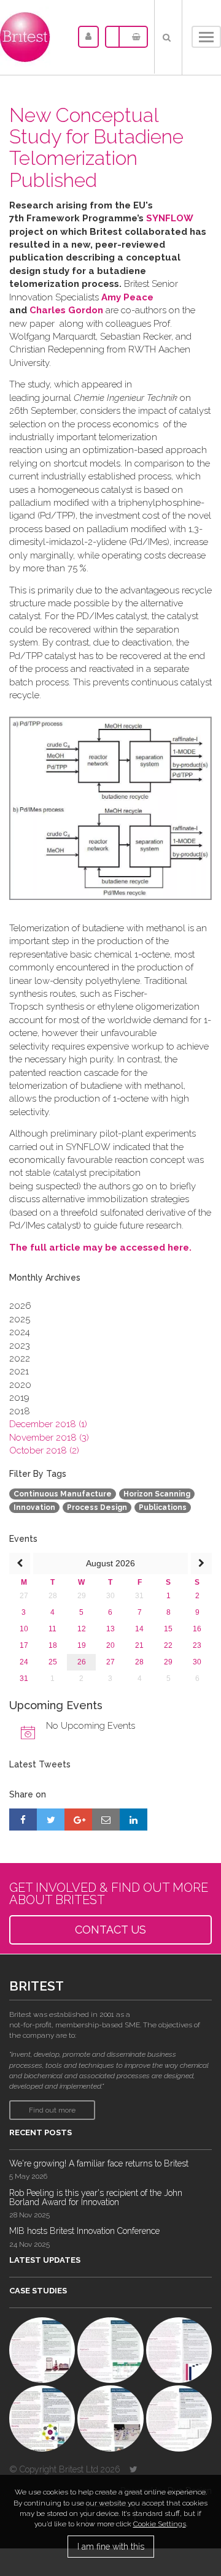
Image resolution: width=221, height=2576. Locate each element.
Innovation (34, 1507)
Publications (163, 1507)
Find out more (52, 2110)
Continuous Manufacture (63, 1494)
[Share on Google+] (78, 1820)
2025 (20, 1319)
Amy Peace (127, 297)
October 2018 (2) (44, 1450)
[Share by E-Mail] (106, 1820)
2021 (19, 1371)
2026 (20, 1306)
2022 (20, 1358)
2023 (20, 1346)
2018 (20, 1411)
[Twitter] (134, 2469)
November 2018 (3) (49, 1438)
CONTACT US (110, 1930)
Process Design (97, 1507)
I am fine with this (111, 2547)
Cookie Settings (160, 2524)
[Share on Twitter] (51, 1820)
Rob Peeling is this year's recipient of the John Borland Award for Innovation (96, 2197)
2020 (20, 1385)
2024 (20, 1332)
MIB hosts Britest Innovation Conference (84, 2231)
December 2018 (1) (48, 1424)
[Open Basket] (133, 37)
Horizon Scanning (157, 1494)
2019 (19, 1398)
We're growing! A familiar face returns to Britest (99, 2163)
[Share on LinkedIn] (134, 1820)
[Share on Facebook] (23, 1820)
